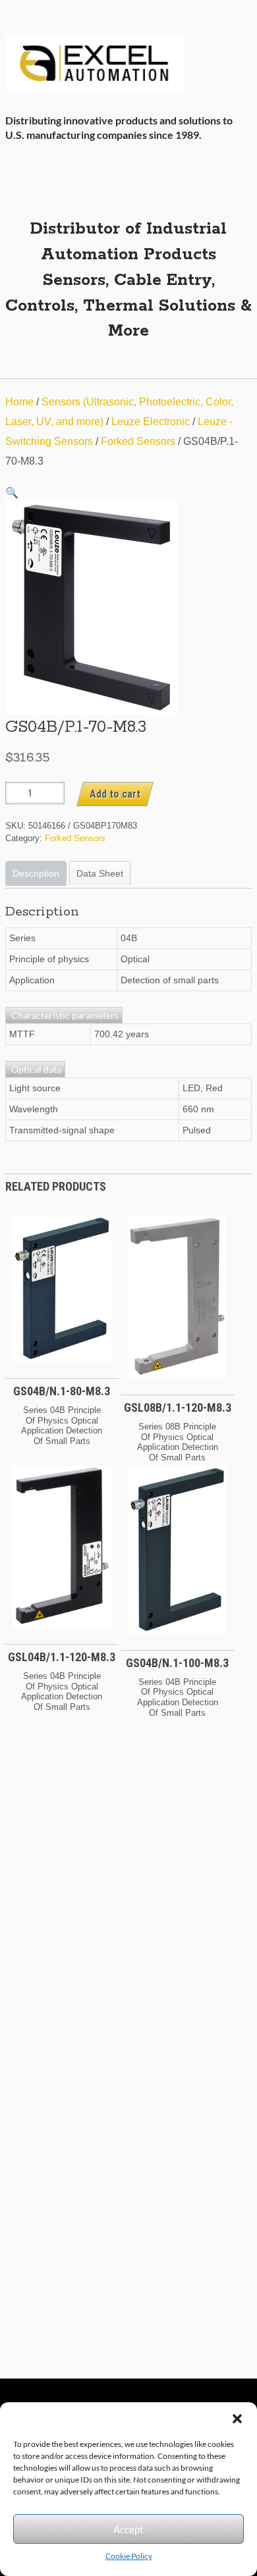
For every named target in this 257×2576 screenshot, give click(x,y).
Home (19, 402)
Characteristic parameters (64, 1015)
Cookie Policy (129, 2556)
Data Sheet (100, 873)
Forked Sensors (138, 441)
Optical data (35, 1069)
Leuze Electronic (151, 422)
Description (36, 873)
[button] (237, 2419)
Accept (128, 2529)
